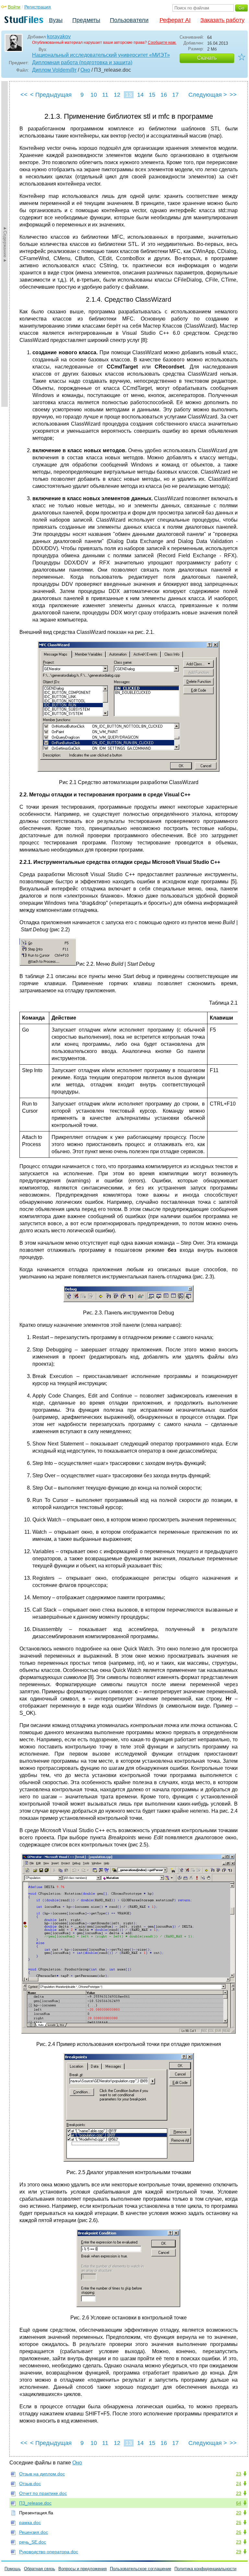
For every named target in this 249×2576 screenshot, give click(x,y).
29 (239, 2552)
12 (117, 95)
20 (239, 2513)
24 (239, 2484)
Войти (14, 7)
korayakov (59, 36)
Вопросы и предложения (83, 2569)
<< (24, 95)
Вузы (56, 20)
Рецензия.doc (34, 2532)
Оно (85, 70)
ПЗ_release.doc (35, 2503)
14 (140, 95)
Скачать (207, 58)
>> (233, 95)
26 (239, 2522)
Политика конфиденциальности (205, 2569)
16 (164, 95)
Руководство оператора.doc (49, 2552)
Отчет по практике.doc (43, 2493)
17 (175, 95)
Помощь (13, 2569)
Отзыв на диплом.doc (42, 2474)
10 (94, 95)
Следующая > (208, 95)
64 (239, 2503)
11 (105, 95)
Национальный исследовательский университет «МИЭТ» (101, 55)
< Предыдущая (51, 95)
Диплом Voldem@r (54, 70)
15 (152, 95)
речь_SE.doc (33, 2542)
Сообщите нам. (162, 42)
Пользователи (129, 20)
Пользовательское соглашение (141, 2569)
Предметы (86, 20)
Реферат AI (175, 20)
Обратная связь (40, 2569)
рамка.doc (30, 2522)
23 (239, 2474)
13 (129, 95)
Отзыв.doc (30, 2484)
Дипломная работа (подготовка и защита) (82, 62)
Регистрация (38, 7)
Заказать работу (222, 20)
